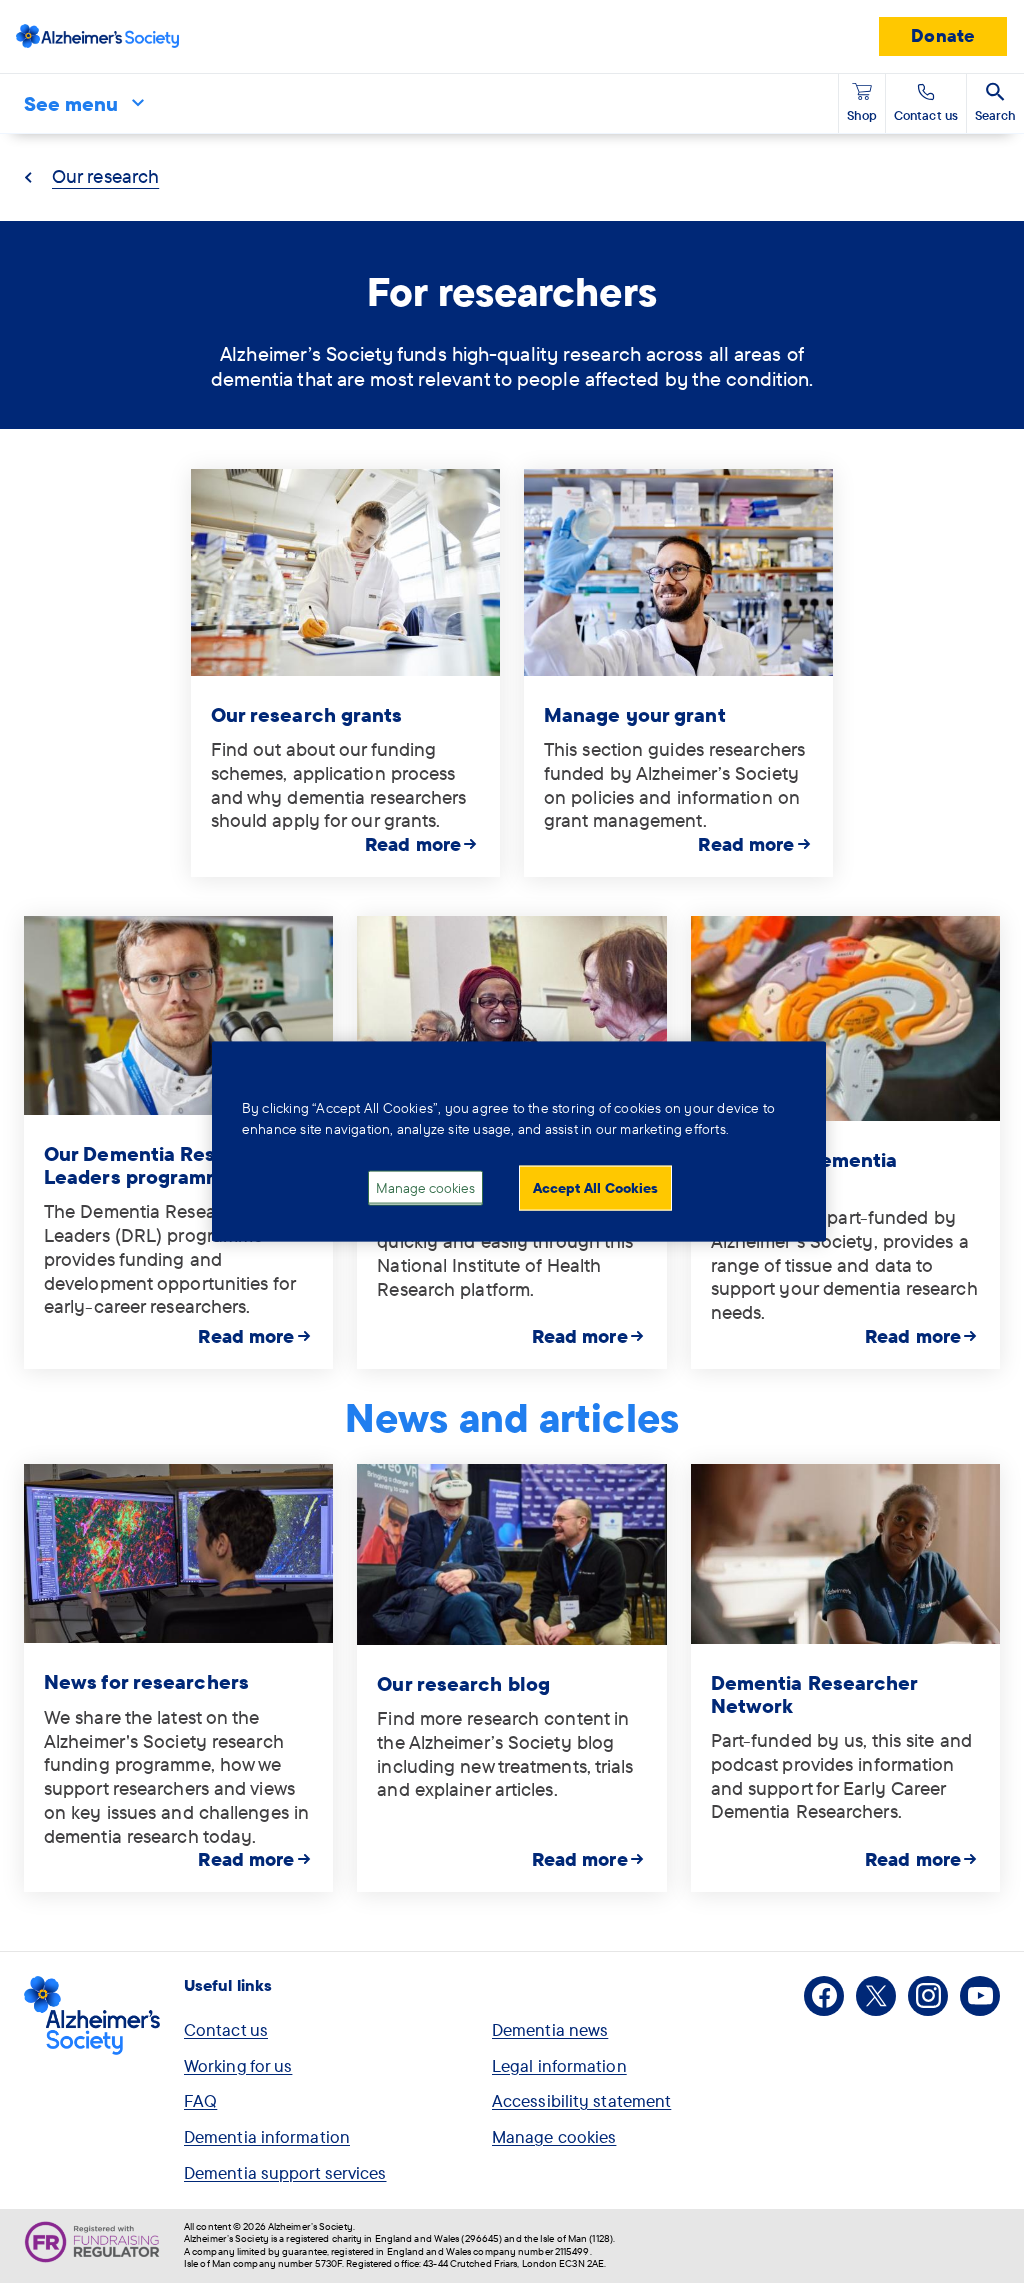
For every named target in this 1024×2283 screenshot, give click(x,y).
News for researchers (146, 1681)
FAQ (200, 2100)
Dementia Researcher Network (814, 1694)
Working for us (238, 2065)
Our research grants (307, 714)
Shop (862, 115)
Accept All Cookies (595, 1187)
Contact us (226, 2029)
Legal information (559, 2065)
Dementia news (550, 2029)
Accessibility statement (581, 2100)
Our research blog (463, 1683)
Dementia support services (285, 2172)
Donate (943, 35)
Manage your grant (635, 714)
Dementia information (267, 2136)
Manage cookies (554, 2136)
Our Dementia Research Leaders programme (157, 1165)
